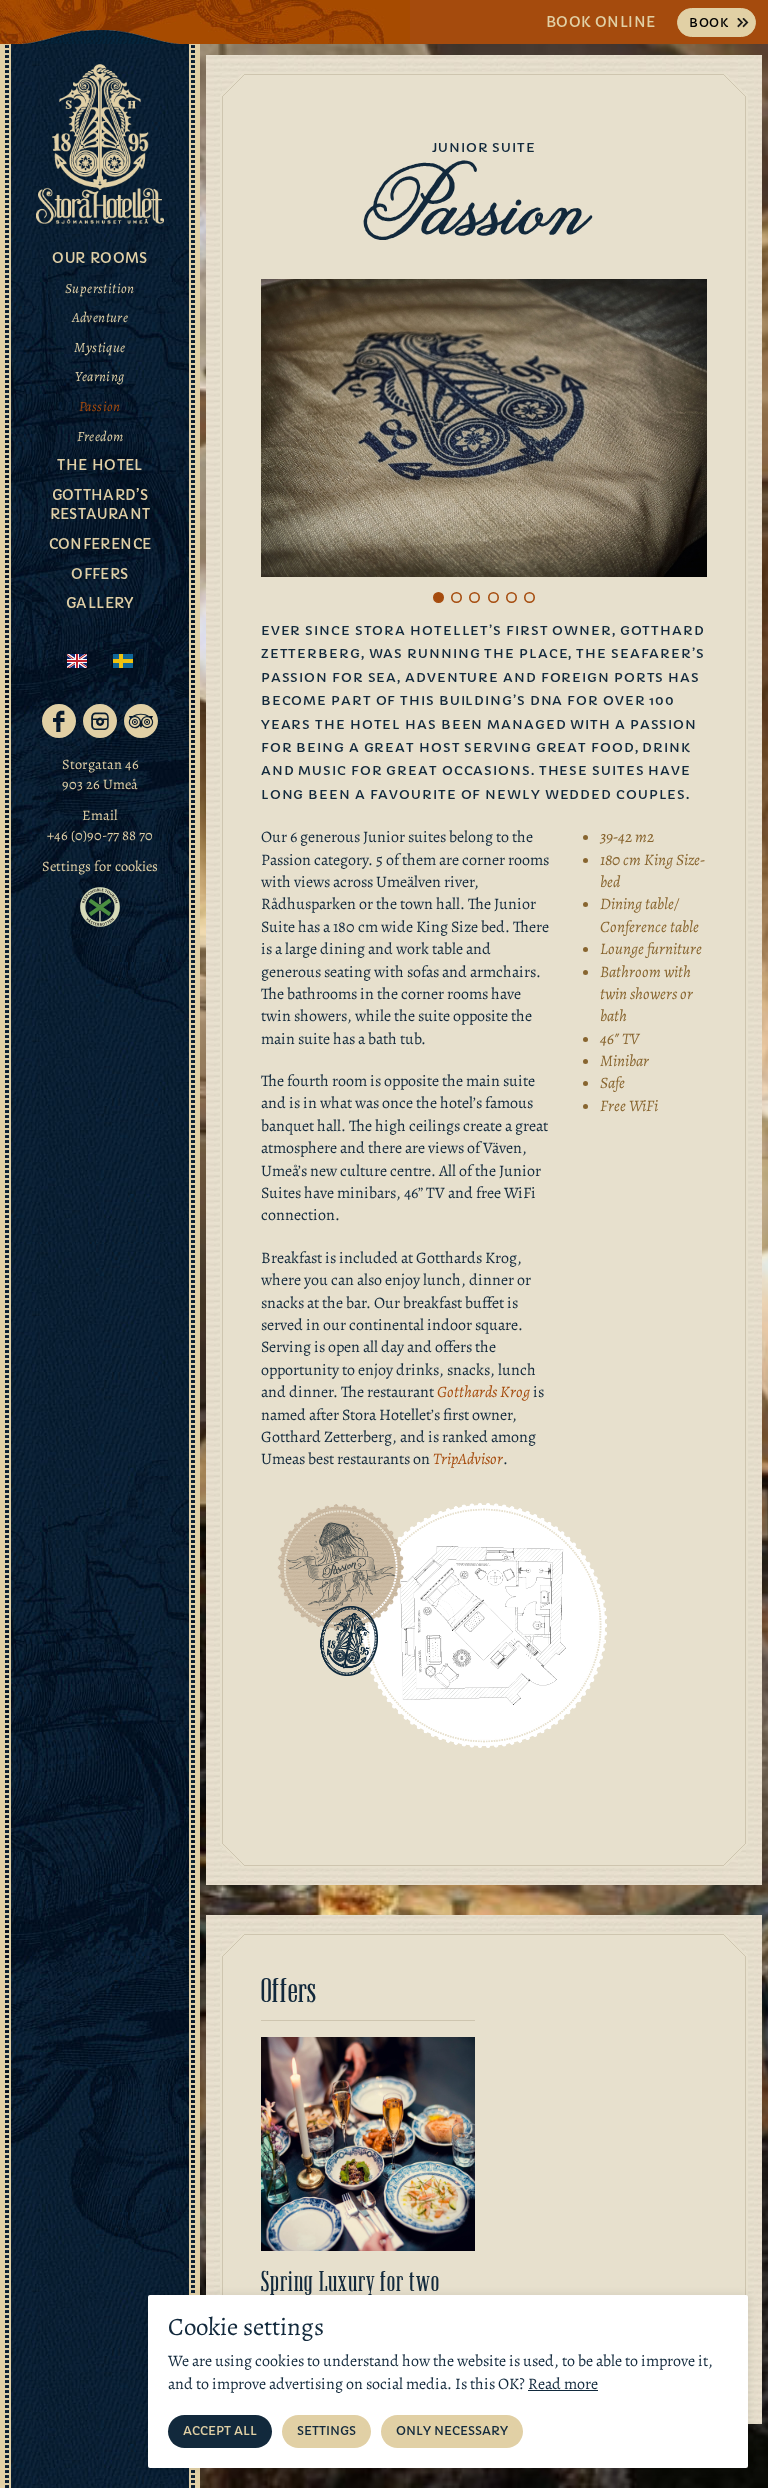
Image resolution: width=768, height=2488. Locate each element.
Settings (326, 2430)
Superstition (100, 288)
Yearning (99, 376)
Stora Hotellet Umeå (100, 144)
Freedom (100, 436)
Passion (100, 406)
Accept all (220, 2430)
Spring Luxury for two (350, 2282)
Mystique (99, 347)
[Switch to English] (77, 661)
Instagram (100, 721)
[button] (438, 597)
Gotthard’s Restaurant (100, 505)
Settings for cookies (100, 866)
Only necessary (452, 2430)
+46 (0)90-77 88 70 (100, 835)
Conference (100, 544)
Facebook (59, 721)
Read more (563, 2384)
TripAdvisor (141, 721)
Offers (99, 574)
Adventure (100, 317)
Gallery (100, 603)
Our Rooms (100, 258)
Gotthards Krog (483, 1392)
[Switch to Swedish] (123, 661)
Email (100, 815)
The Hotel (100, 465)
